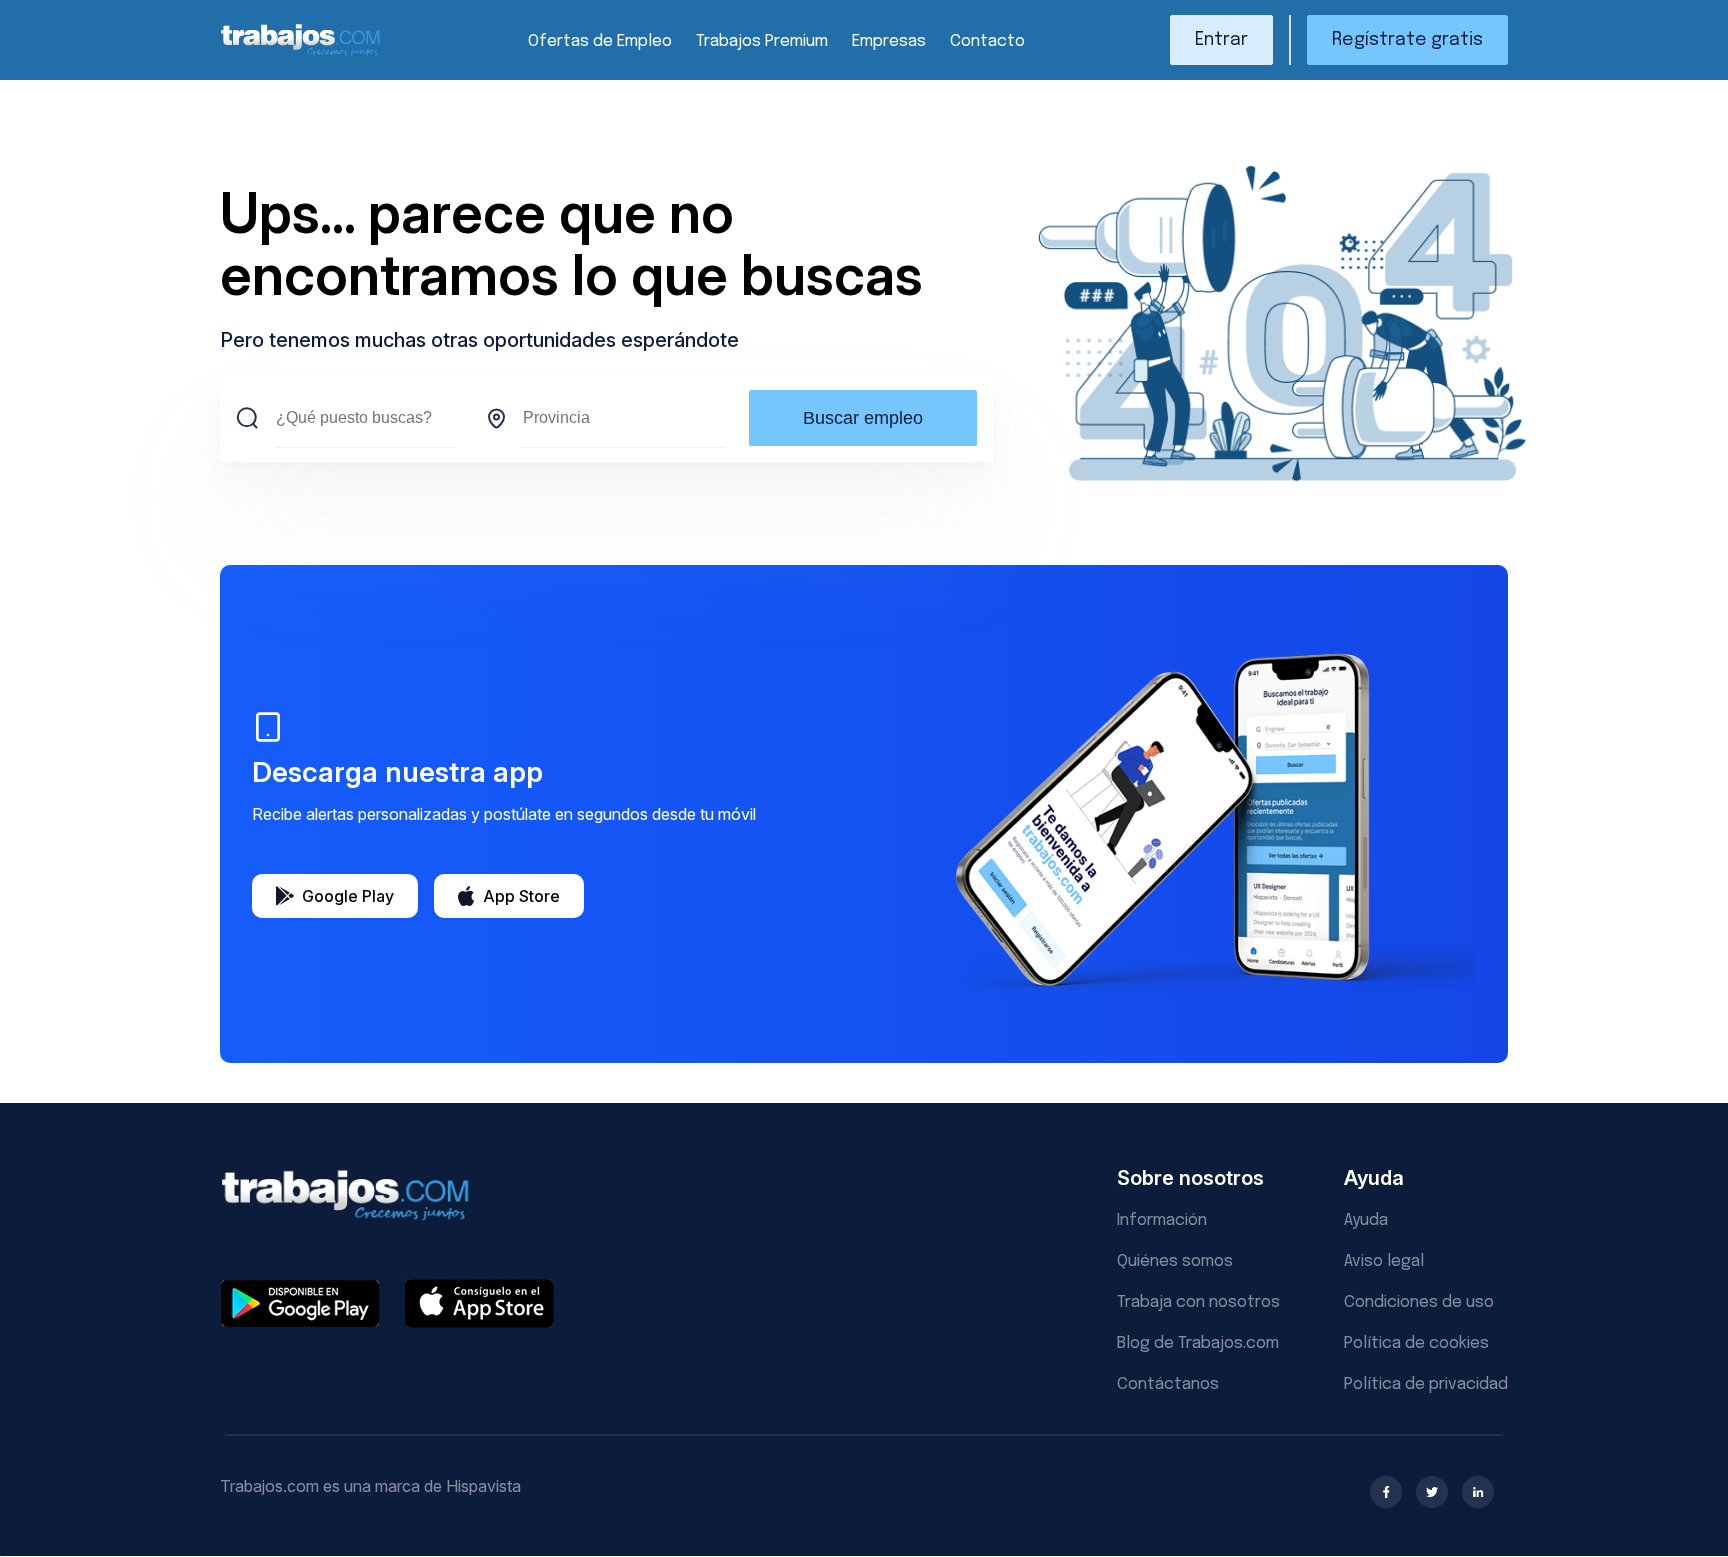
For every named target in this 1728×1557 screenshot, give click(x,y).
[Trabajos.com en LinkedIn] (1478, 1492)
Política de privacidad (1426, 1384)
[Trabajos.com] (301, 53)
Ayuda (1366, 1220)
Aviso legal (1384, 1261)
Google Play (348, 896)
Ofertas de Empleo (600, 41)
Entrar (1221, 40)
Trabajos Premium (762, 41)
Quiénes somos (1175, 1261)
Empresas (889, 41)
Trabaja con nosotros (1198, 1302)
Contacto (987, 41)
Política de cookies (1416, 1343)
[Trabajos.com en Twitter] (1432, 1492)
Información (1162, 1220)
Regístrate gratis (1407, 40)
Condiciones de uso (1419, 1302)
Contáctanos (1168, 1384)
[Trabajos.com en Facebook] (1386, 1492)
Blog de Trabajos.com (1198, 1343)
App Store (521, 896)
